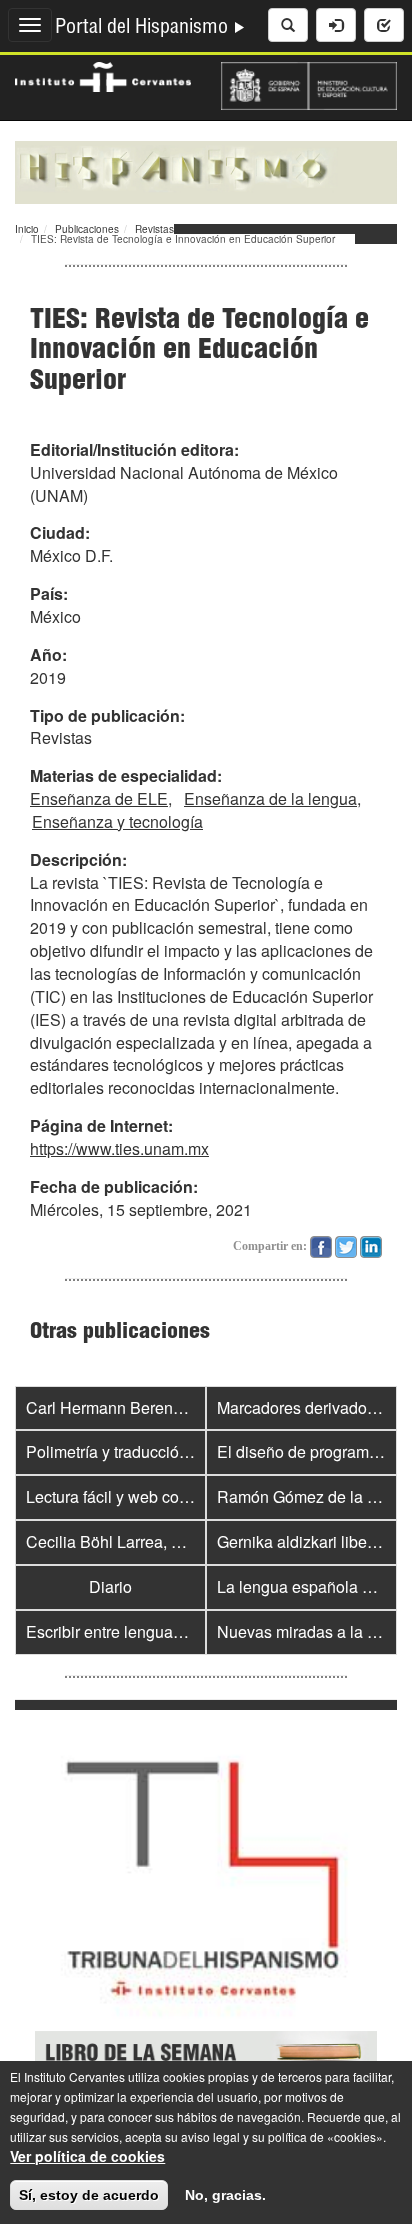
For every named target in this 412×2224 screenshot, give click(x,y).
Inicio (27, 229)
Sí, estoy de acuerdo (89, 2195)
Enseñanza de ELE (99, 798)
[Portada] (206, 170)
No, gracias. (225, 2195)
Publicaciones (87, 229)
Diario (110, 1586)
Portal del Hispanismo (144, 29)
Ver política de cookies (87, 2156)
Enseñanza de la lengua (270, 798)
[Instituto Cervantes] (103, 75)
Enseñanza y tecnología (117, 821)
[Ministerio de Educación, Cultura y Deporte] (309, 84)
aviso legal (210, 2136)
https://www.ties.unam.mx (119, 1148)
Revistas (154, 229)
